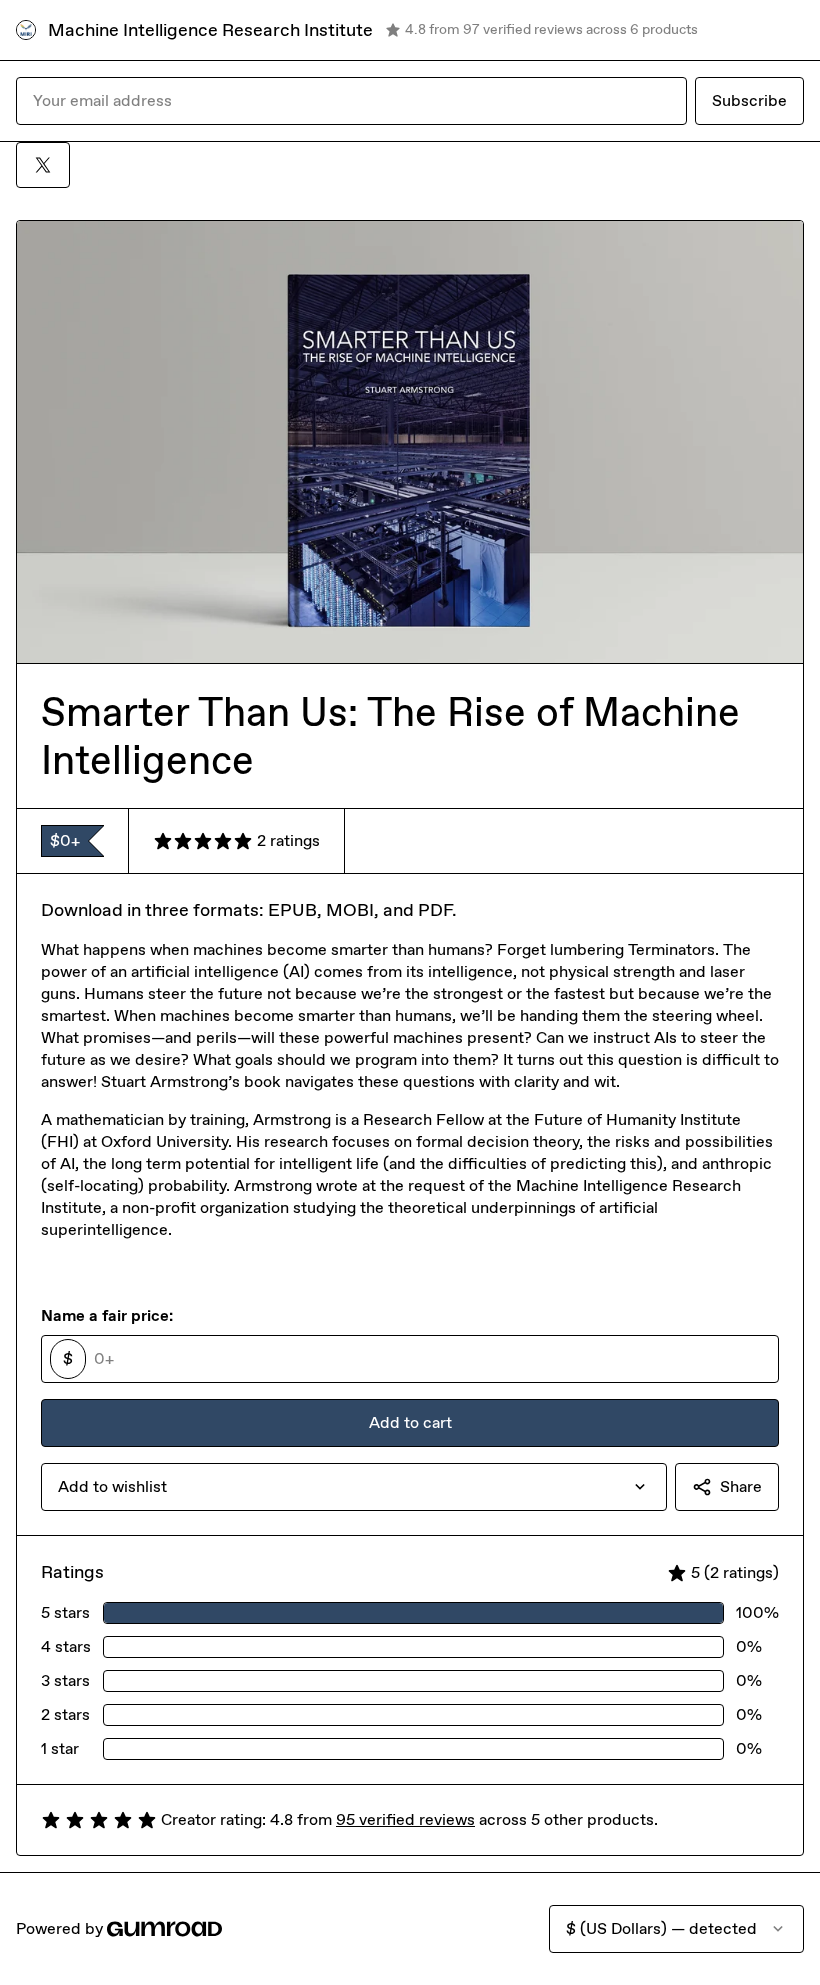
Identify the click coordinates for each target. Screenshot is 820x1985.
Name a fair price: (107, 1315)
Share (741, 1486)
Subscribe (749, 100)
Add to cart (410, 1422)
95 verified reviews (405, 1819)
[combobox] (354, 1487)
